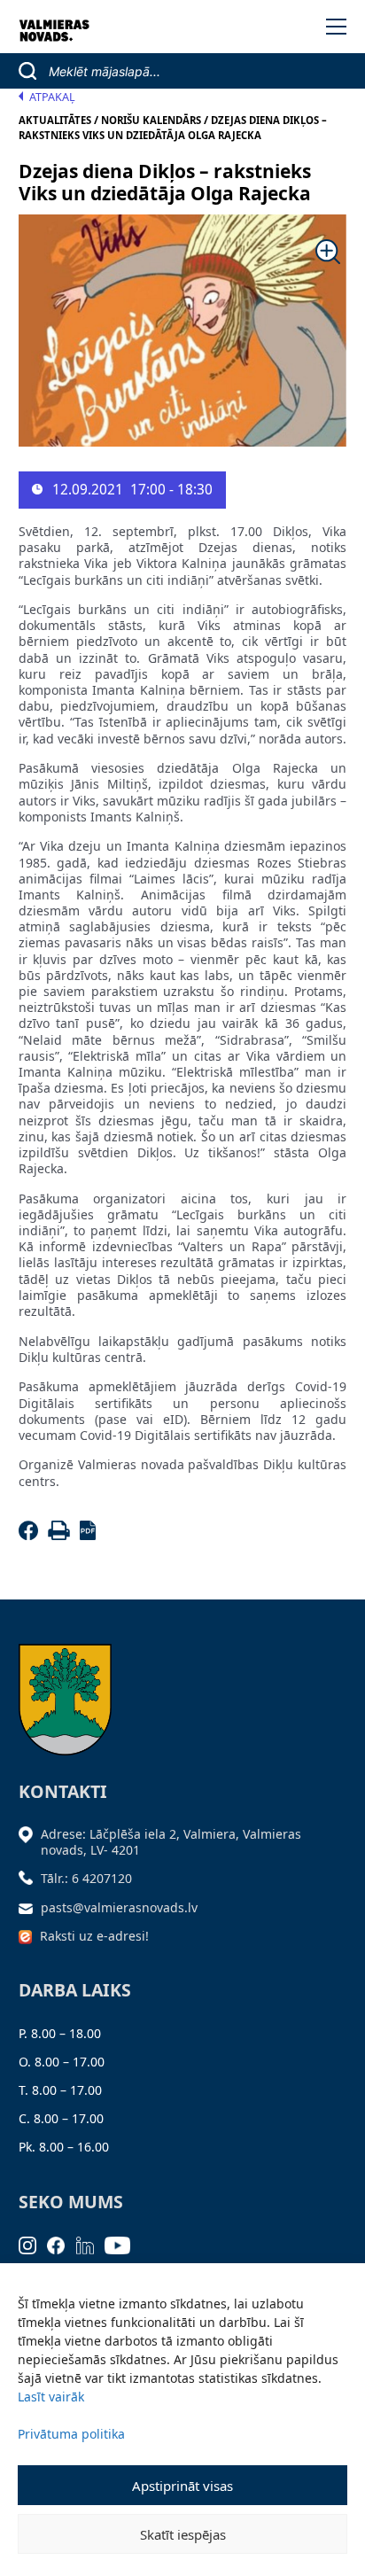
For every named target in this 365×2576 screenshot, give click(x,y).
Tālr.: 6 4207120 (86, 1878)
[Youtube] (123, 2244)
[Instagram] (33, 2244)
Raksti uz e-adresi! (94, 1936)
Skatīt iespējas (183, 2534)
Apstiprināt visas (182, 2486)
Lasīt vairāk (51, 2397)
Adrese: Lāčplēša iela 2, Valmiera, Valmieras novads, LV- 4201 (171, 1842)
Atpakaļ (52, 97)
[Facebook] (31, 1535)
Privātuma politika (71, 2434)
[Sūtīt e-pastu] (30, 1907)
